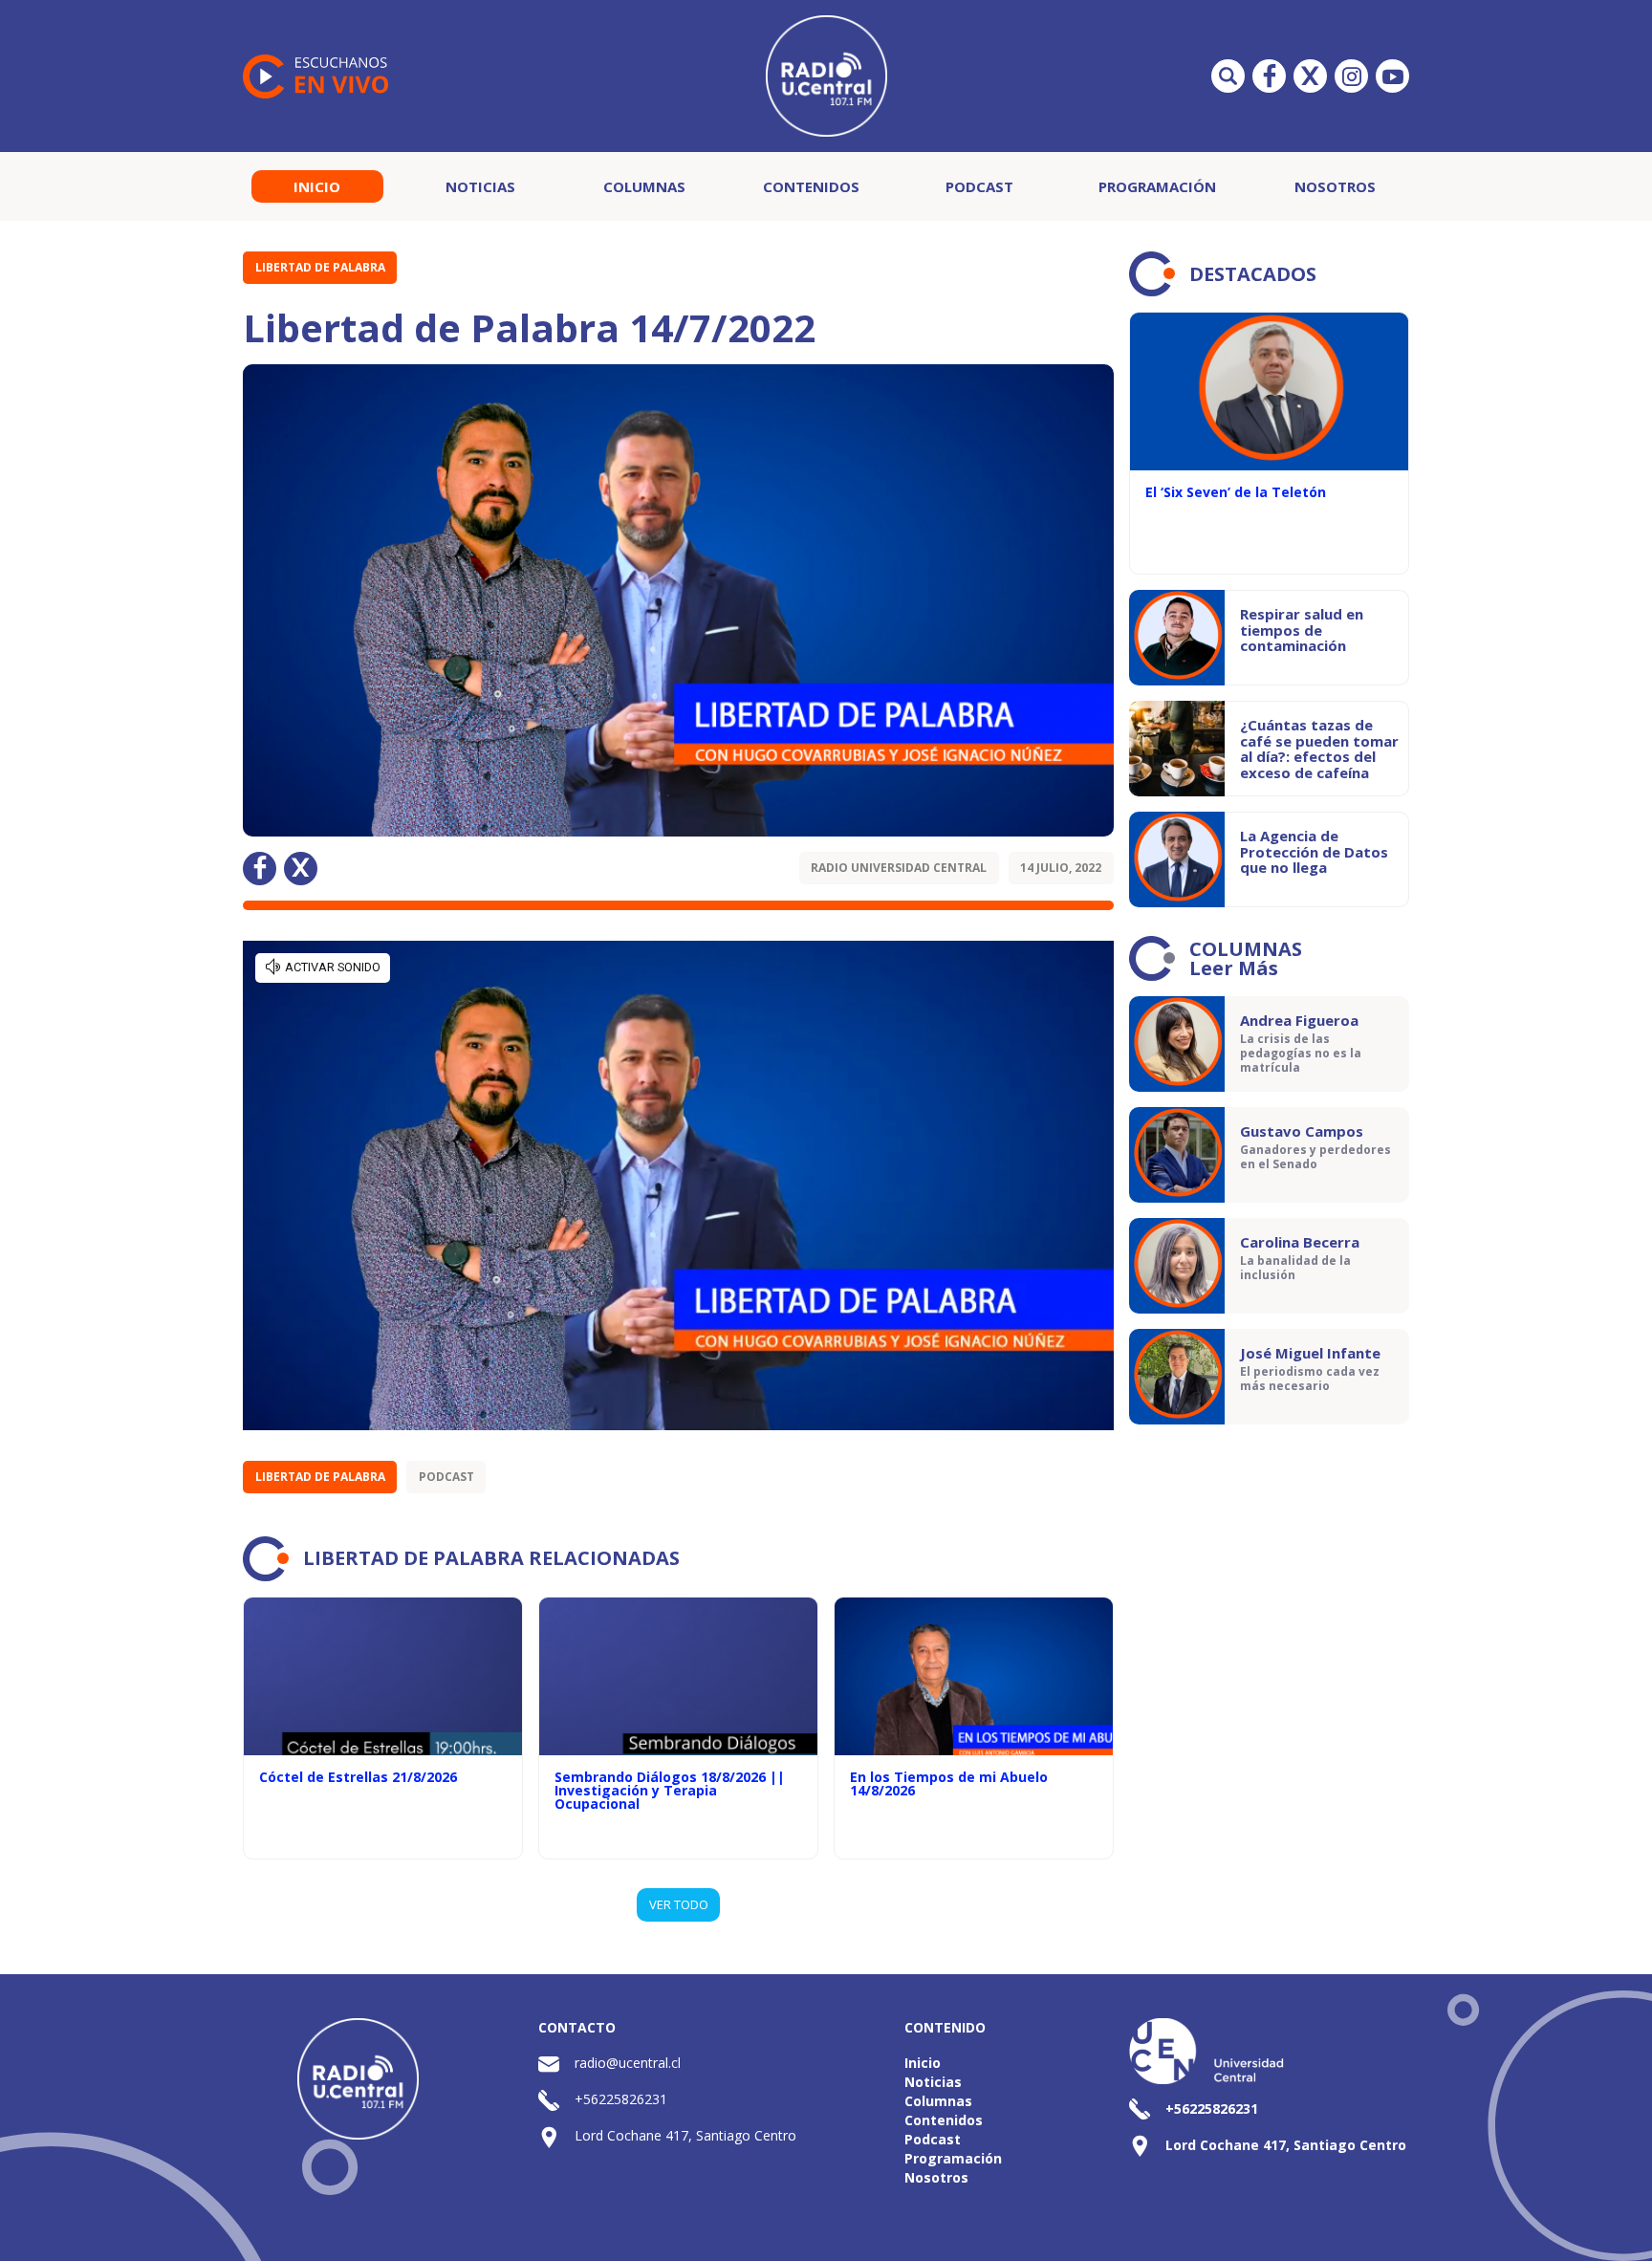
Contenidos (811, 186)
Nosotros (1335, 186)
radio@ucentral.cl (628, 2063)
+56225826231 (621, 2099)
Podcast (979, 186)
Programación (1157, 186)
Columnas (644, 186)
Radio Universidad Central (899, 868)
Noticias (480, 186)
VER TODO (679, 1904)
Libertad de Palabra (320, 267)
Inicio (317, 186)
